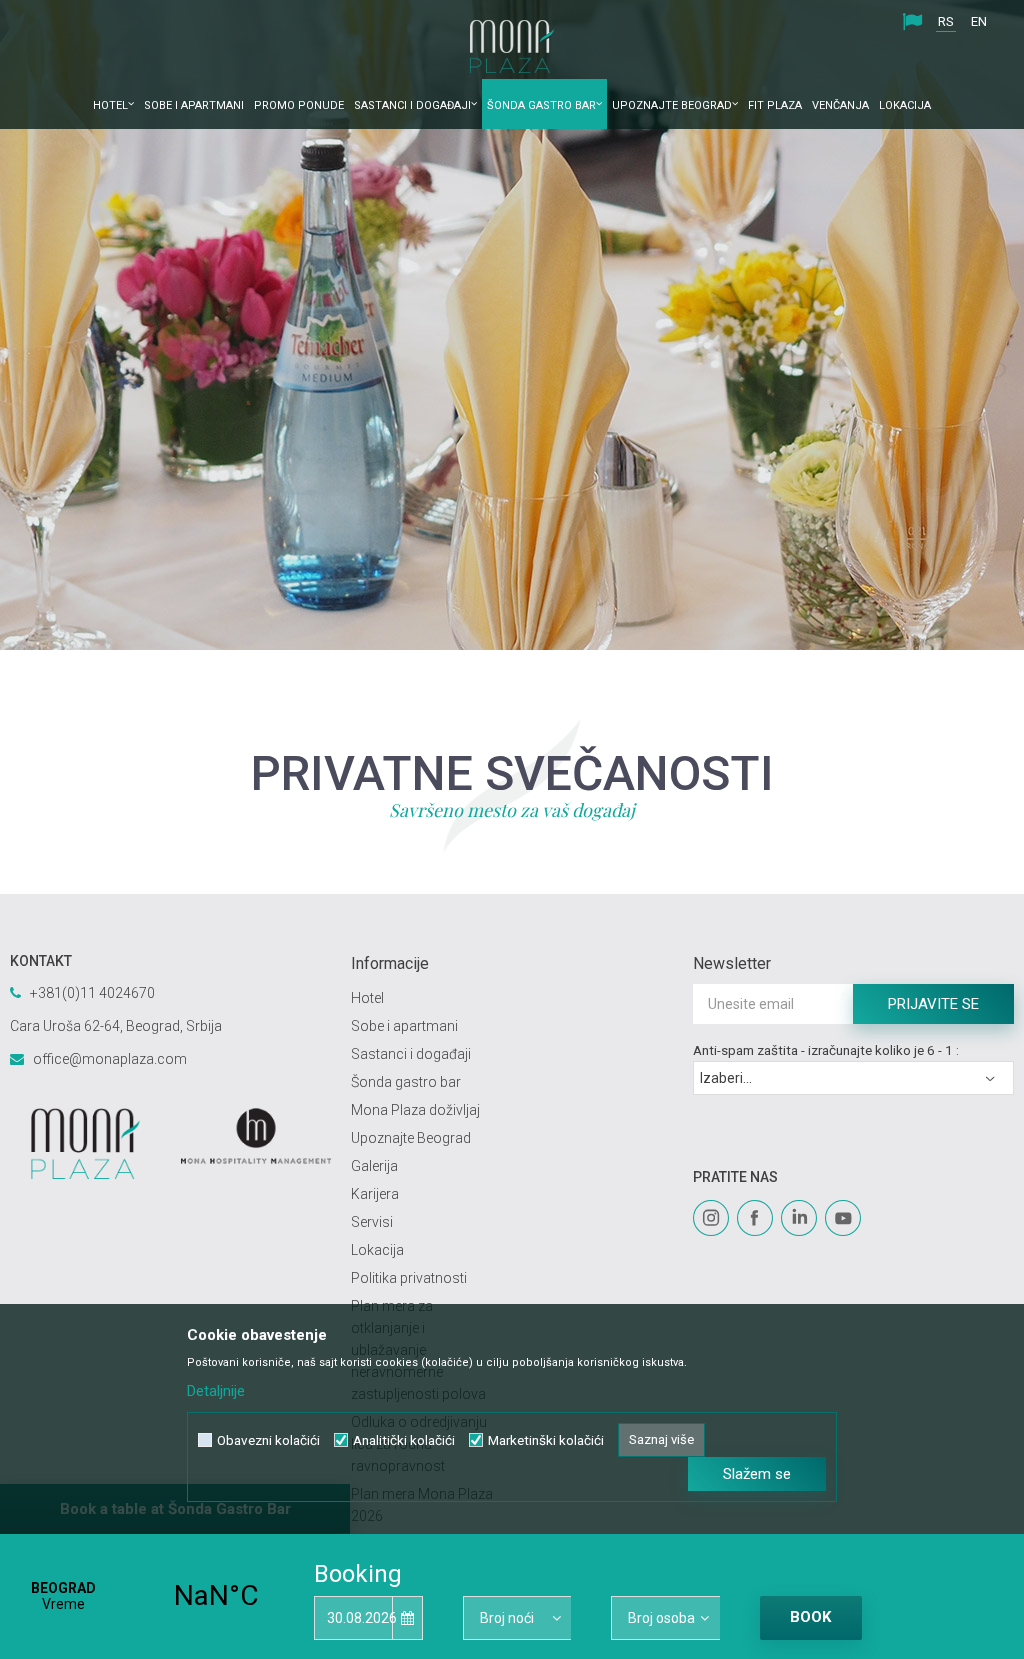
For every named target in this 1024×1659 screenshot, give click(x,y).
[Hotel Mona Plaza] (512, 46)
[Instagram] (711, 1218)
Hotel (367, 998)
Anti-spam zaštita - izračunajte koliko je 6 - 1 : (826, 1050)
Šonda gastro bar (406, 1082)
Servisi (372, 1222)
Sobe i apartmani (404, 1026)
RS (946, 21)
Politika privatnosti (409, 1278)
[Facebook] (755, 1218)
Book (810, 1617)
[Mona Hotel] (256, 1136)
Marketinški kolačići (546, 1440)
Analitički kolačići (404, 1440)
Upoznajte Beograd (411, 1138)
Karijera (375, 1194)
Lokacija (377, 1250)
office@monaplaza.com (110, 1059)
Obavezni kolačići (268, 1440)
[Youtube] (843, 1218)
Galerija (374, 1166)
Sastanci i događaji (411, 1054)
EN (979, 21)
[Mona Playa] (85, 1143)
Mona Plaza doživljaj (415, 1110)
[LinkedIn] (799, 1218)
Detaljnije (216, 1391)
